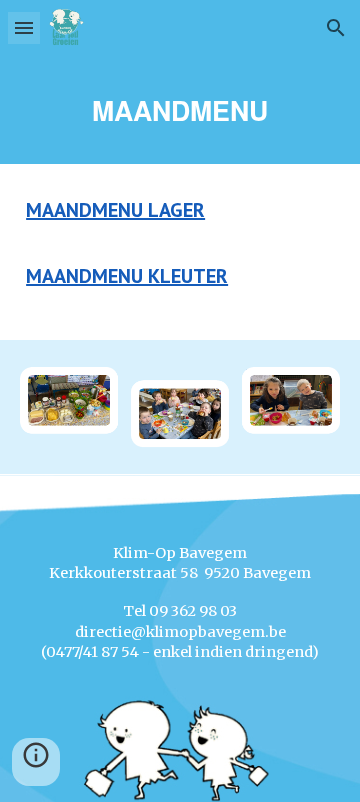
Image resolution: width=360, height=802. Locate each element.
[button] (24, 27)
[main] (180, 110)
